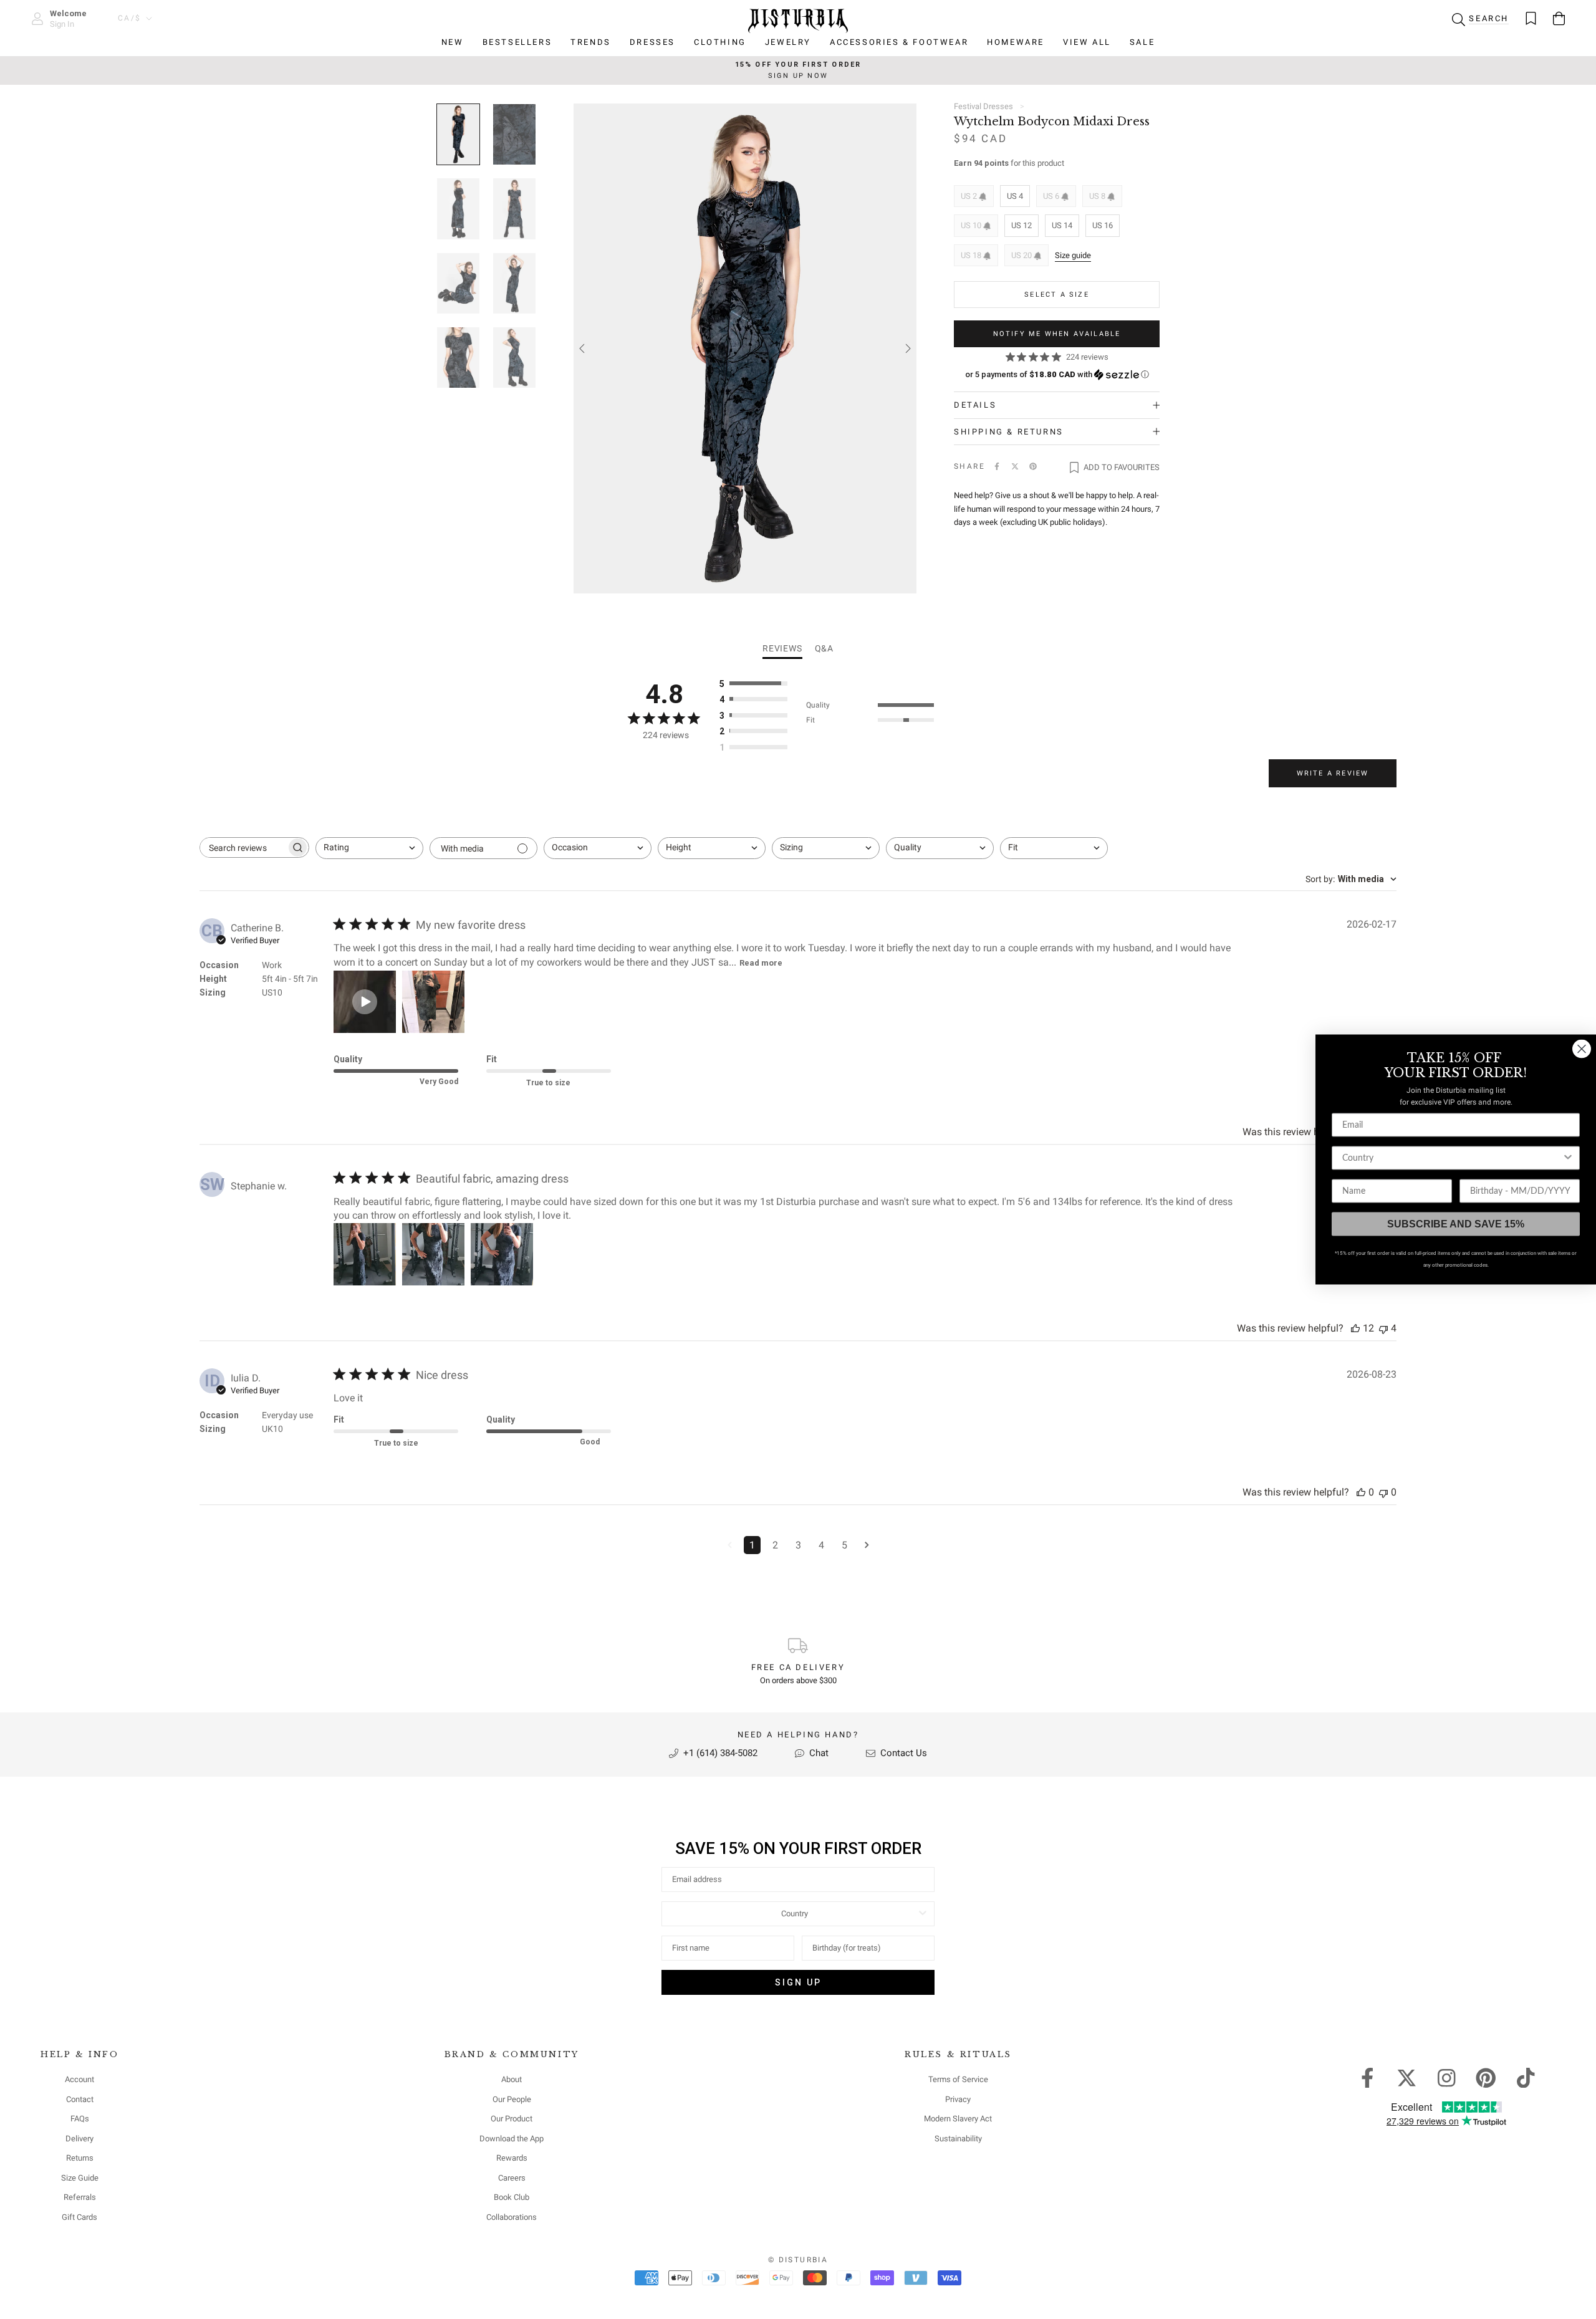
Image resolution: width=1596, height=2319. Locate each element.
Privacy (958, 2099)
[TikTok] (1526, 2077)
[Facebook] (997, 466)
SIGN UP (798, 1982)
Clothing (720, 42)
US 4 (1015, 196)
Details (975, 405)
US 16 (1103, 225)
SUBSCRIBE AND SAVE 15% (1456, 1224)
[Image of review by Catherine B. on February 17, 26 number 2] (433, 1002)
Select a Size (1057, 295)
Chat (818, 1753)
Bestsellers (517, 42)
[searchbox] (243, 847)
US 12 (1022, 225)
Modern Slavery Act (958, 2119)
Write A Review (1333, 773)
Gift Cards (79, 2217)
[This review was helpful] (1355, 1328)
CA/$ (130, 18)
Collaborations (512, 2217)
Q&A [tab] (824, 648)
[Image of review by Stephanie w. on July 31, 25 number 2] (433, 1254)
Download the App (512, 2139)
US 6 (1052, 196)
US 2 (970, 196)
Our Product (512, 2119)
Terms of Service (958, 2079)
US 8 (1098, 196)
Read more (761, 963)
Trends (591, 42)
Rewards (512, 2158)
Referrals (80, 2197)
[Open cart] (1559, 18)
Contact (80, 2099)
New (453, 42)
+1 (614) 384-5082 (719, 1753)
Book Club (512, 2197)
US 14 (1062, 225)
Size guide (1073, 255)
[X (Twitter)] (1015, 466)
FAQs (80, 2119)
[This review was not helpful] (1383, 1328)
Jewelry (788, 42)
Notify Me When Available (1057, 334)
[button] (1057, 375)
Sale (1142, 42)
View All (1087, 42)
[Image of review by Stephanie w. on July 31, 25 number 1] (365, 1254)
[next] (907, 348)
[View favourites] (1531, 18)
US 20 (1022, 255)
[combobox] (369, 848)
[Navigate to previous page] (730, 1545)
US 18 (972, 255)
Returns (80, 2158)
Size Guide (80, 2178)
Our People (512, 2099)
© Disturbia (798, 2260)
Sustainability (958, 2139)
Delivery (79, 2139)
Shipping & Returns (1009, 432)
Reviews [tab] (782, 648)
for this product (1009, 163)
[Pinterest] (1033, 466)
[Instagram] (1447, 2077)
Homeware (1016, 42)
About (512, 2079)
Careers (512, 2178)
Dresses (652, 42)
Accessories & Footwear (899, 42)
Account (79, 2079)
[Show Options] (923, 1914)
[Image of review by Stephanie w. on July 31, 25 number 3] (502, 1254)
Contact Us (902, 1753)
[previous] (583, 348)
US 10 (972, 225)
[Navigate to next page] (867, 1545)
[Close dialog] (1582, 1049)
